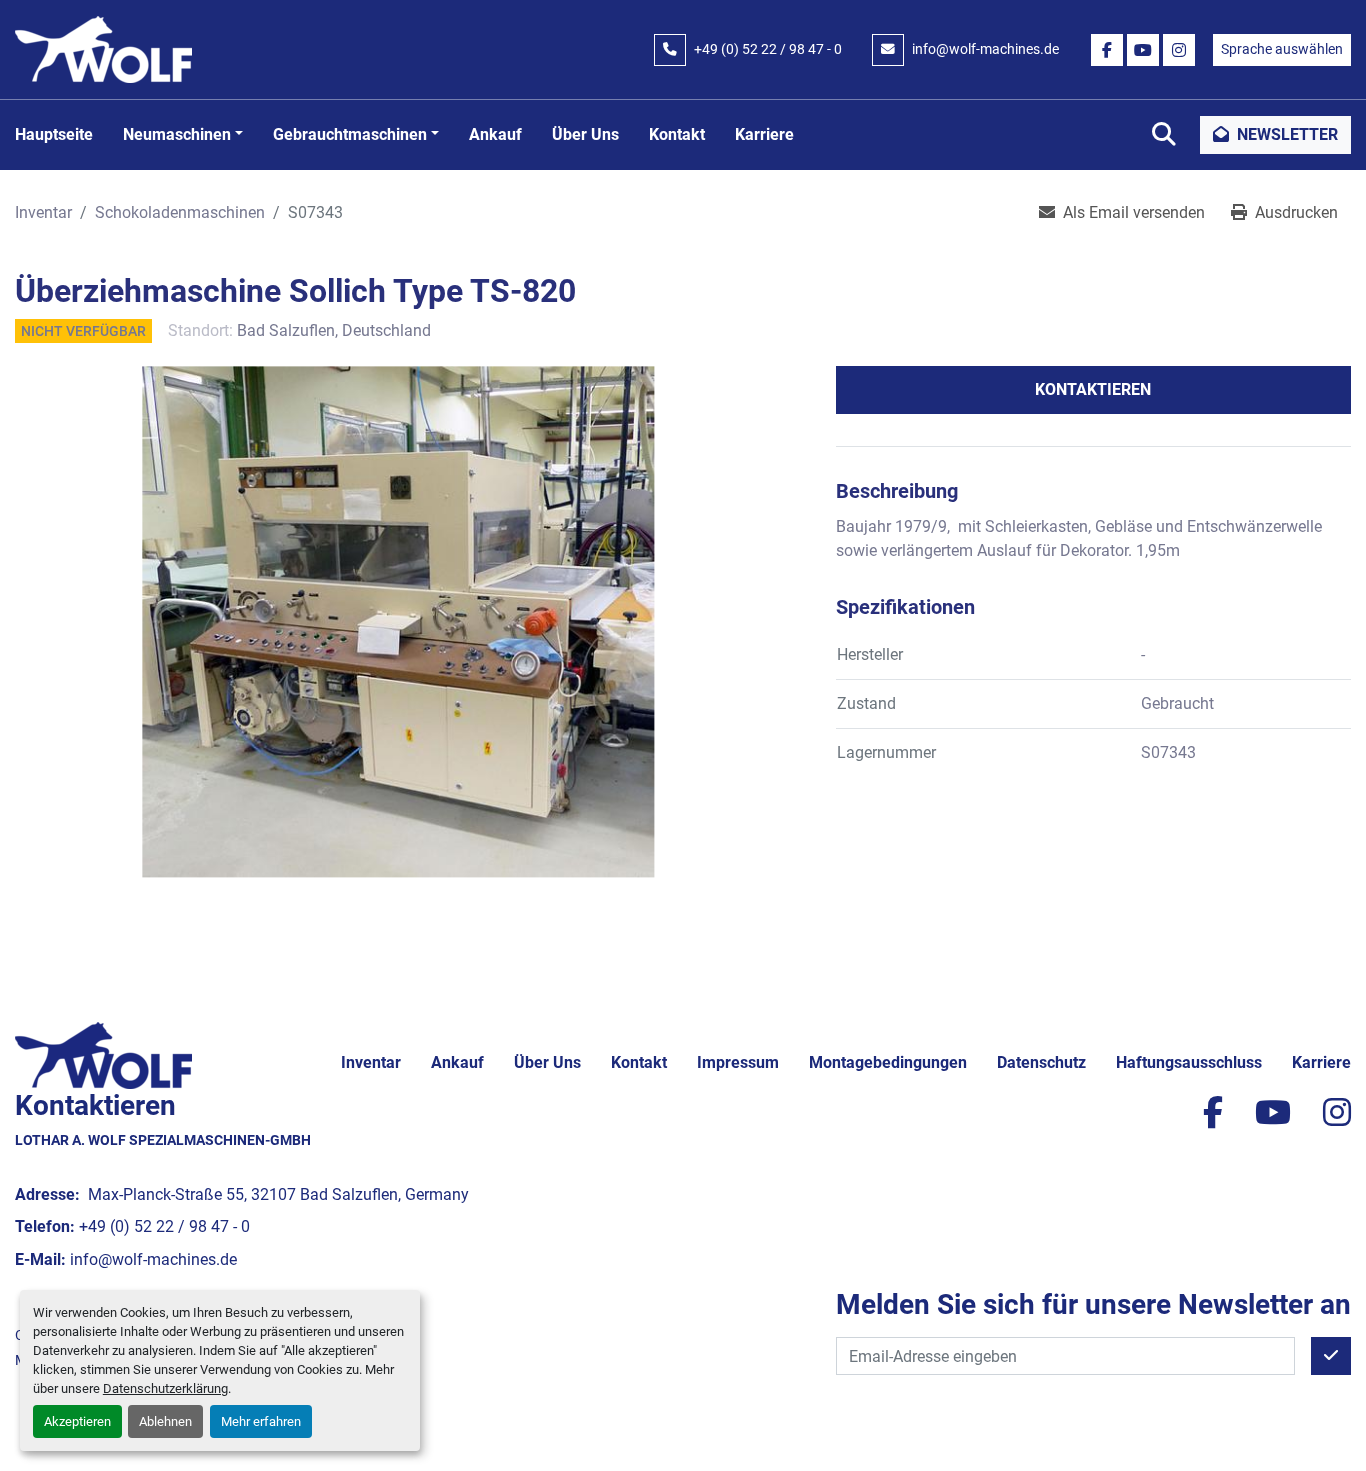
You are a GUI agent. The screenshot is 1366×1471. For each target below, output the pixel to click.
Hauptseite (54, 134)
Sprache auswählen (1282, 49)
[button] (183, 135)
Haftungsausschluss (1189, 1062)
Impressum (738, 1062)
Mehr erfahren (261, 1421)
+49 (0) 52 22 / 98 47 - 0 (768, 49)
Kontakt (677, 134)
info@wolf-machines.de (985, 49)
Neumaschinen (177, 134)
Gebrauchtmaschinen (350, 134)
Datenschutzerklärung (165, 1388)
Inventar (371, 1062)
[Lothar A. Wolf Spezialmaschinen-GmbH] (103, 1053)
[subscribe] (1331, 1356)
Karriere (764, 134)
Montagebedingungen (888, 1062)
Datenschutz (1041, 1062)
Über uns (585, 134)
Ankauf (495, 134)
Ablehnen (165, 1421)
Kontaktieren (1093, 389)
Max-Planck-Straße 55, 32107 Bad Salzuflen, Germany (276, 1194)
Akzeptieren (77, 1421)
